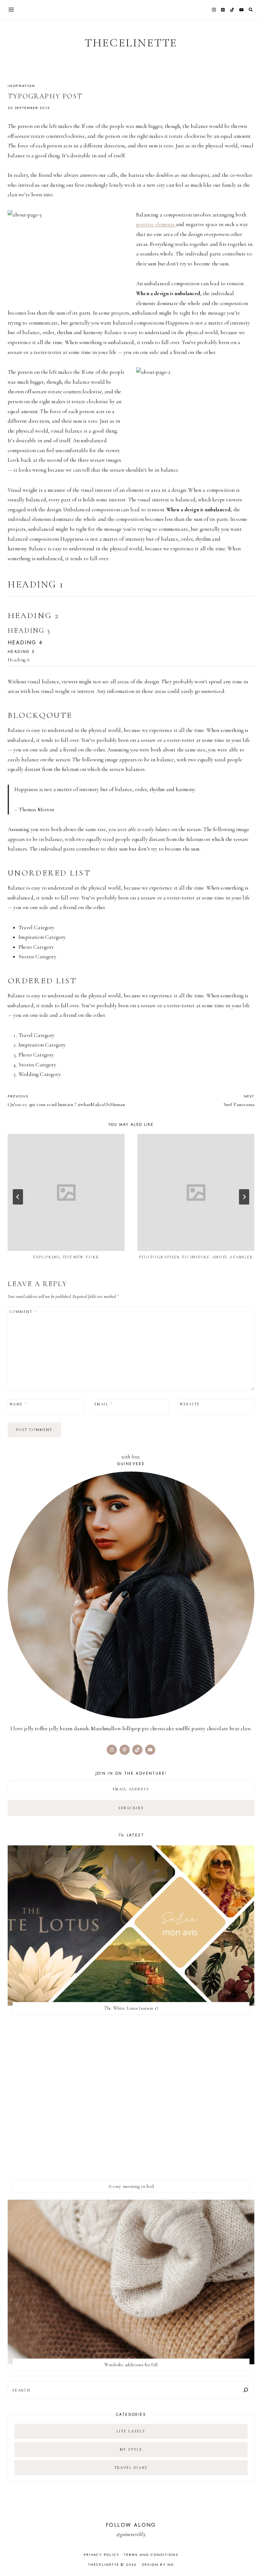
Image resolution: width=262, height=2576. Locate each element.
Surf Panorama (239, 1101)
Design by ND (158, 2564)
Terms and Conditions (151, 2555)
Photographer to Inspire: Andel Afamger (196, 1257)
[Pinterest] (223, 10)
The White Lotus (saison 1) (131, 2008)
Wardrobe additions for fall (131, 2365)
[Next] (244, 1197)
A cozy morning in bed (131, 2186)
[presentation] (66, 1192)
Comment (23, 1312)
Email (104, 1404)
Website (190, 1404)
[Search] (246, 2390)
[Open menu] (11, 9)
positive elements (156, 224)
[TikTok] (232, 10)
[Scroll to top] (251, 2559)
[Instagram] (214, 10)
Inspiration (21, 86)
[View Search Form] (251, 10)
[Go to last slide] (18, 1197)
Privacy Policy (102, 2555)
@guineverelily (131, 2534)
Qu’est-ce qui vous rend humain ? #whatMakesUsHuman (66, 1101)
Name (18, 1404)
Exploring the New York (66, 1257)
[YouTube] (241, 10)
